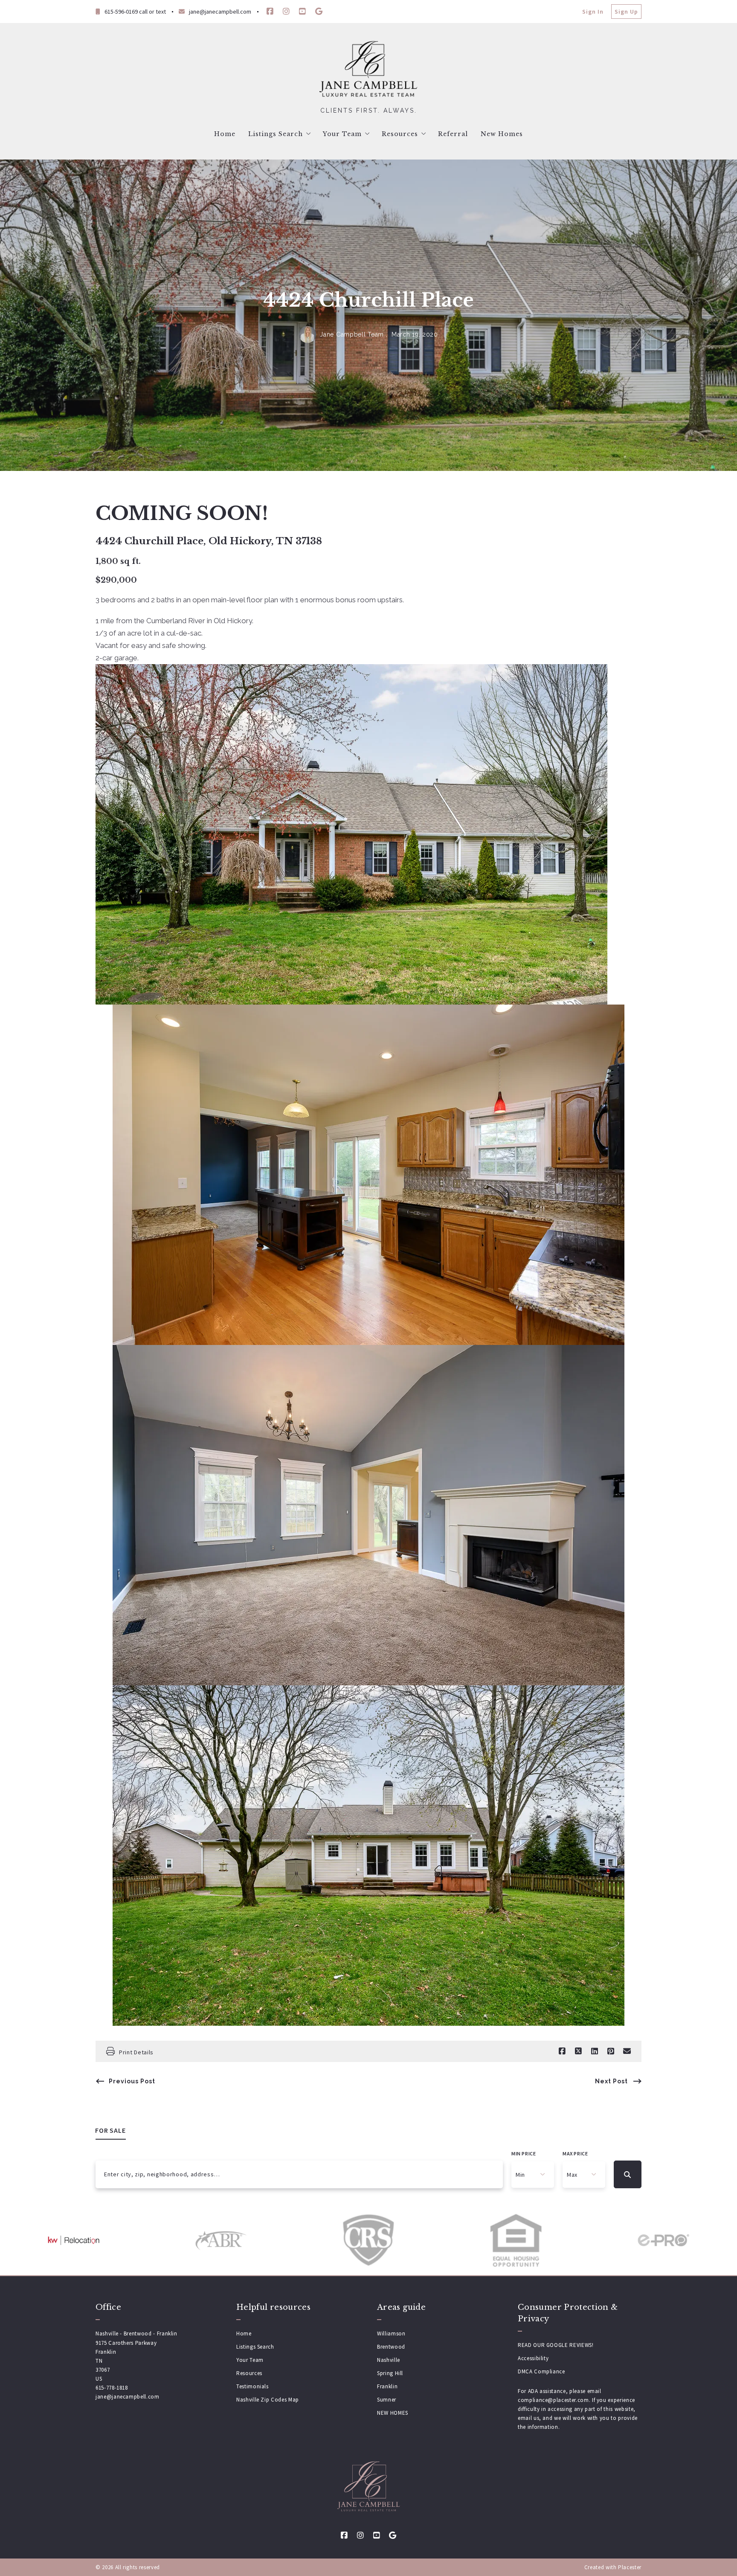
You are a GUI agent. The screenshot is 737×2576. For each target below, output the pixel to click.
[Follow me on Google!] (319, 12)
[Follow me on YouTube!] (302, 12)
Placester (630, 2567)
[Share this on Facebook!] (562, 2051)
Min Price (524, 2153)
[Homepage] (368, 70)
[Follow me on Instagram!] (286, 12)
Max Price (575, 2153)
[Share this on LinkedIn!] (595, 2051)
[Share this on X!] (578, 2051)
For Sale (111, 2130)
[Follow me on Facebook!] (270, 12)
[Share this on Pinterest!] (611, 2051)
